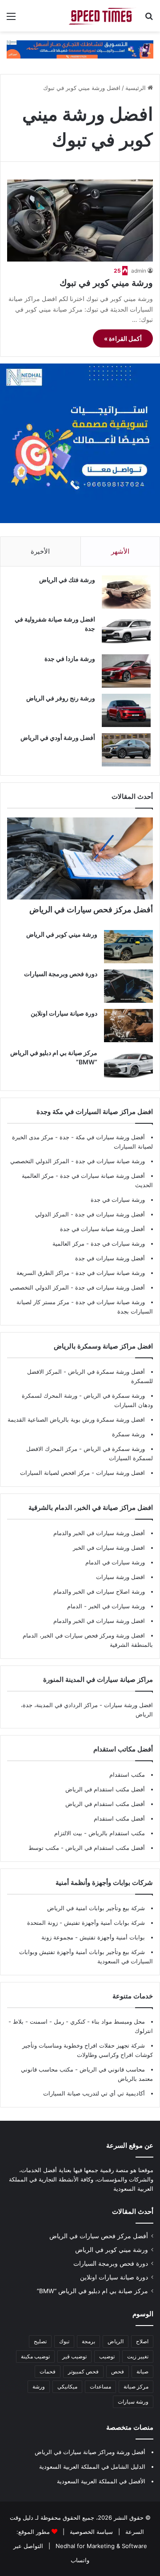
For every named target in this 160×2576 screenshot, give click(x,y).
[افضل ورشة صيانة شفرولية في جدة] (126, 631)
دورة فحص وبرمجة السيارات (61, 974)
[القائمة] (11, 19)
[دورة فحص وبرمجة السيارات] (128, 986)
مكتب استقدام (127, 1775)
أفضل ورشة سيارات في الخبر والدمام (99, 1533)
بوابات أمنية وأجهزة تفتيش (111, 1937)
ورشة (39, 2386)
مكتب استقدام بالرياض (116, 1833)
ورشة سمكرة (128, 1434)
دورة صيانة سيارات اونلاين (64, 1013)
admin (139, 271)
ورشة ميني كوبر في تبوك (106, 283)
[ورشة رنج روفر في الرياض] (126, 710)
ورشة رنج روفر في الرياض (61, 698)
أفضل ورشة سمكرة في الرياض (106, 1372)
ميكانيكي (67, 2386)
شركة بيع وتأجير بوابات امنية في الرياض (96, 1908)
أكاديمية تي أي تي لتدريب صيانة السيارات (94, 2093)
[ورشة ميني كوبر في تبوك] (80, 221)
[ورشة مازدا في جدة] (126, 671)
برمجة (88, 2341)
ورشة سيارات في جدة (118, 1200)
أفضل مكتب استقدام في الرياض (105, 1789)
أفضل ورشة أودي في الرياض (58, 737)
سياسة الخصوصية (90, 2532)
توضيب (107, 2356)
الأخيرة (40, 551)
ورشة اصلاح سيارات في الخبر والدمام (99, 1591)
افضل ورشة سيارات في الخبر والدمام (99, 1621)
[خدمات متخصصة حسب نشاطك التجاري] (80, 49)
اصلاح (142, 2341)
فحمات (48, 2371)
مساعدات (100, 2386)
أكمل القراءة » (123, 338)
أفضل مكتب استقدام (119, 1818)
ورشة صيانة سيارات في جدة (110, 1161)
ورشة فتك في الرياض (67, 580)
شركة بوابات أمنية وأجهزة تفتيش (104, 1923)
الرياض (116, 2341)
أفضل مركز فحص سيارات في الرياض (91, 909)
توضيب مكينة (35, 2356)
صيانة (142, 2371)
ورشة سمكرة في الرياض (113, 1395)
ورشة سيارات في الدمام (115, 1562)
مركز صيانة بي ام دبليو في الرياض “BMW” (92, 2291)
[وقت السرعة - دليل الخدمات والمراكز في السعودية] (102, 16)
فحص (118, 2371)
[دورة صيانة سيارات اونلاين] (128, 1026)
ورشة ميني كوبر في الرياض (62, 934)
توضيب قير (74, 2356)
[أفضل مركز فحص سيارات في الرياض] (80, 858)
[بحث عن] (149, 19)
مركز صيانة (136, 2386)
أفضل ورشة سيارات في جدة (110, 1214)
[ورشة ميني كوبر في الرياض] (128, 947)
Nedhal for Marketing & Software (100, 2546)
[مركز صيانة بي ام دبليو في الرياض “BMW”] (128, 1065)
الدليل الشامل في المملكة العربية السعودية (92, 2467)
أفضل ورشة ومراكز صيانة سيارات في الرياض (90, 2452)
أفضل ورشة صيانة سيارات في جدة (102, 1176)
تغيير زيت (138, 2356)
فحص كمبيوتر (83, 2371)
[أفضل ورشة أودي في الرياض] (126, 750)
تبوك (64, 2341)
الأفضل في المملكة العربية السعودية (101, 2481)
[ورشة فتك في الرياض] (126, 592)
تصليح (40, 2341)
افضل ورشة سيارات (120, 1473)
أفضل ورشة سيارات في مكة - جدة (102, 1137)
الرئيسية (136, 88)
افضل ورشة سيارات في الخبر (109, 1548)
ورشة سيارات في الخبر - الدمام (106, 1606)
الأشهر (120, 551)
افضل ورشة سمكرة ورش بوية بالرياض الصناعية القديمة (76, 1419)
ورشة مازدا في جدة (70, 659)
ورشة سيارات (133, 2402)
